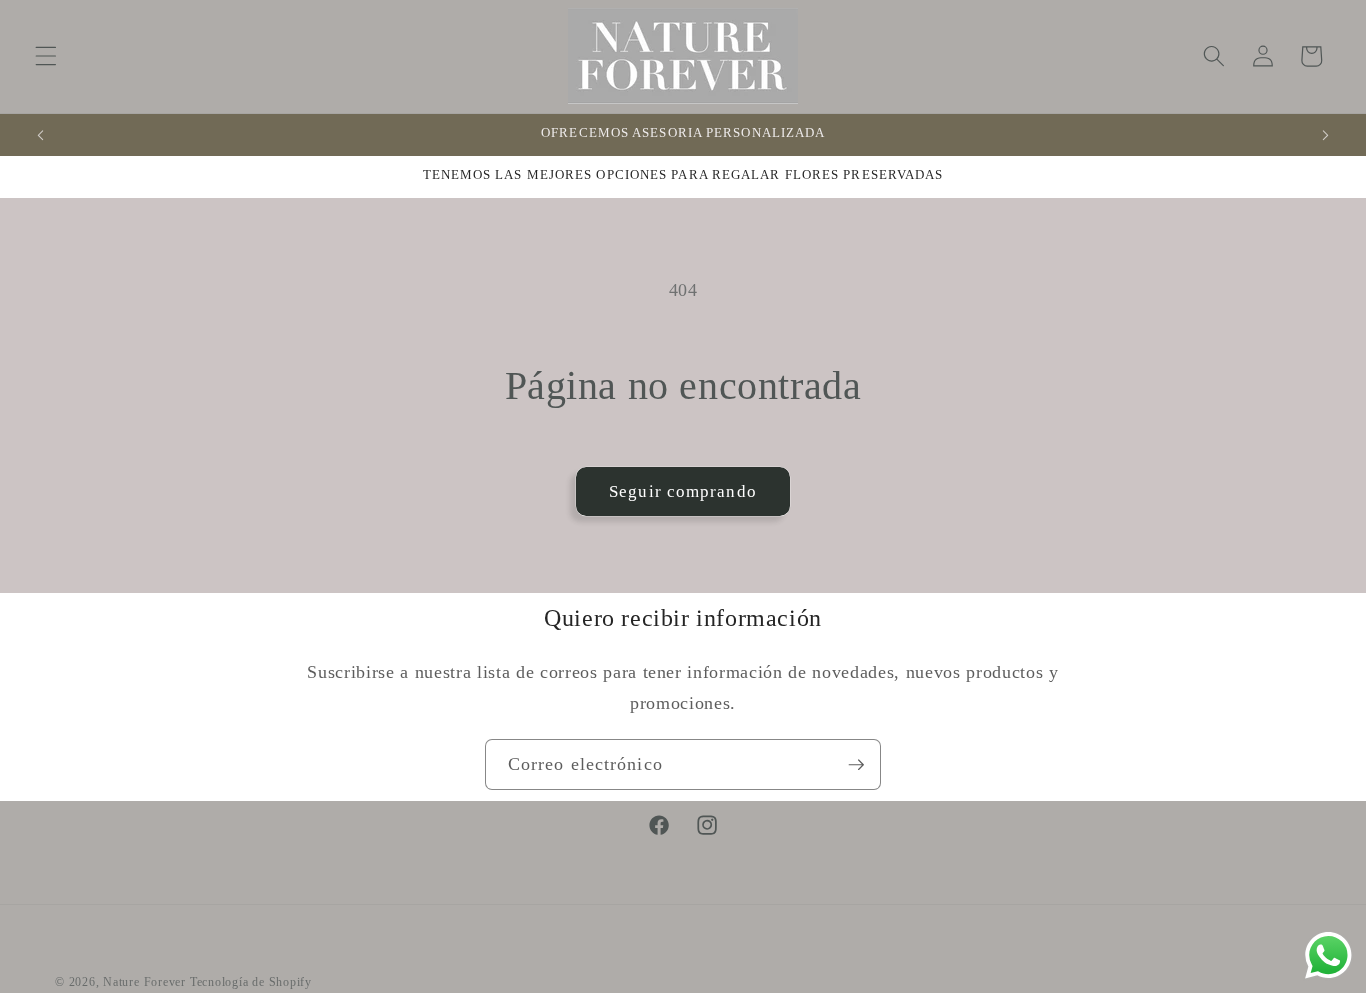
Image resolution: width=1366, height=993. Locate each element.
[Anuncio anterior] (41, 135)
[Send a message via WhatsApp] (1328, 955)
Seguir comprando (683, 491)
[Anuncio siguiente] (1325, 135)
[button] (46, 56)
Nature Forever (146, 982)
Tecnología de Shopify (251, 982)
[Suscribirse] (856, 765)
